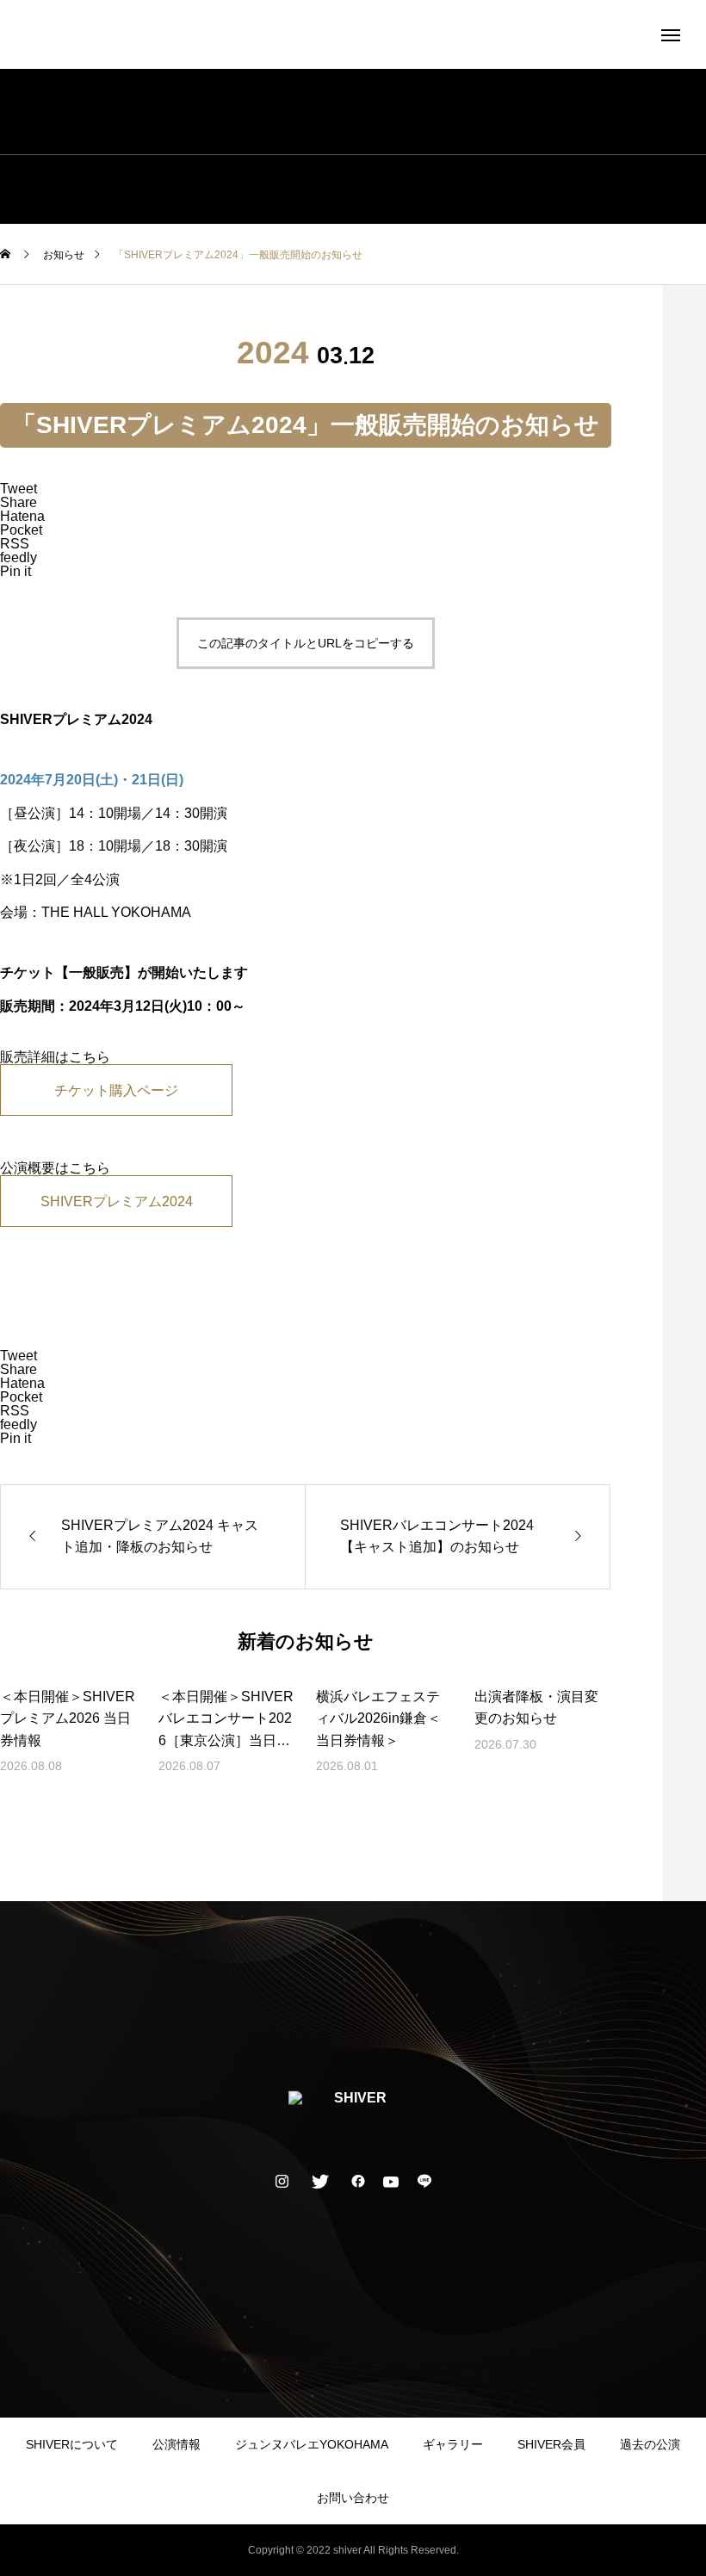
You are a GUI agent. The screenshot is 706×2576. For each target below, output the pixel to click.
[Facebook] (358, 2180)
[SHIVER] (353, 34)
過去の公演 (650, 2444)
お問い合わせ (353, 2498)
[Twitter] (320, 2180)
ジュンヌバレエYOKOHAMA (312, 2444)
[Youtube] (391, 2180)
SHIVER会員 (551, 2444)
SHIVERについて (72, 2444)
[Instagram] (282, 2180)
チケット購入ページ (116, 1090)
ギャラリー (453, 2444)
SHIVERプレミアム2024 (117, 1201)
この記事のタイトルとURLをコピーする (306, 643)
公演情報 (176, 2444)
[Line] (424, 2180)
